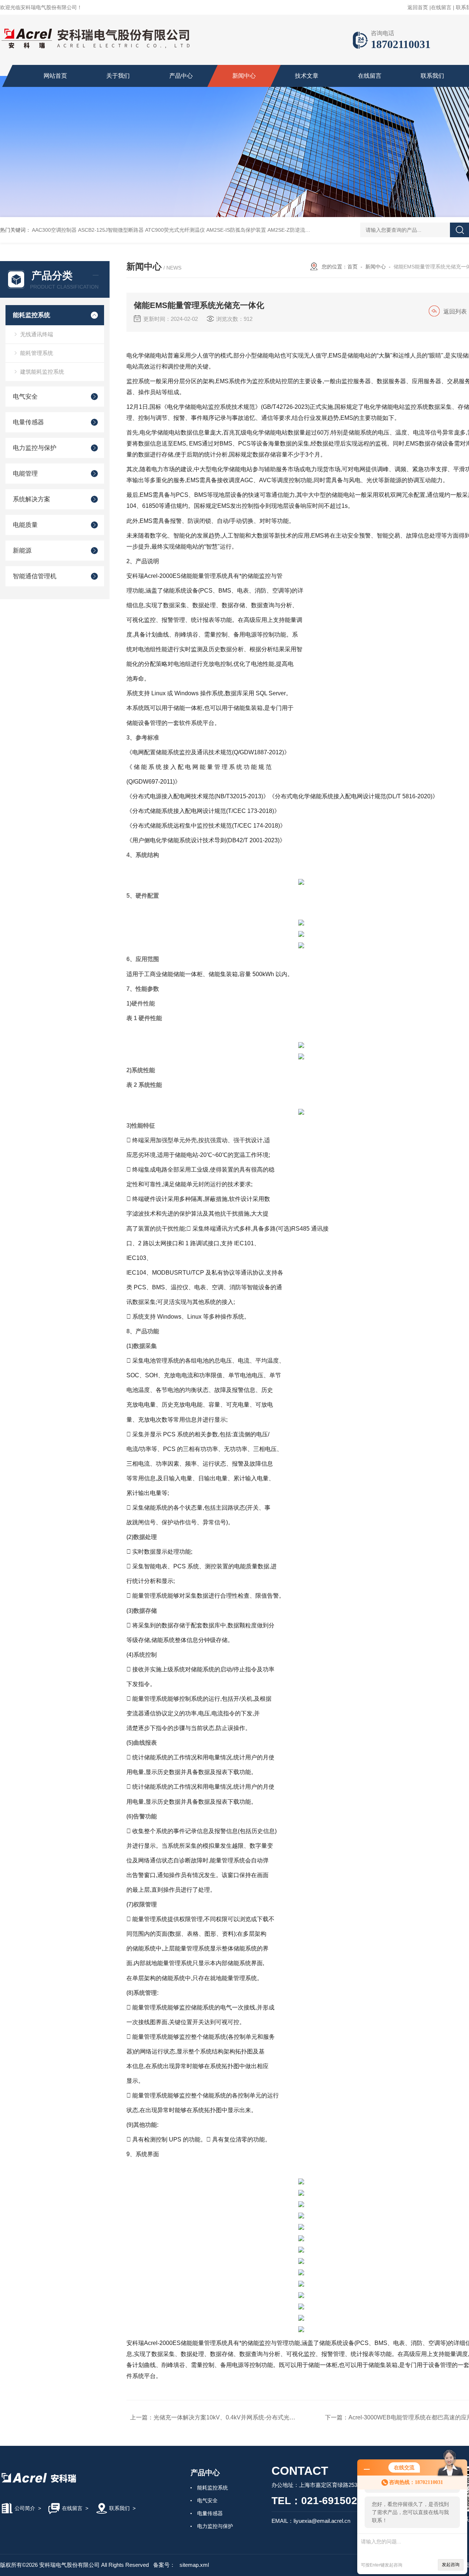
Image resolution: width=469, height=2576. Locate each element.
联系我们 (432, 76)
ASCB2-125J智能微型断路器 (111, 230)
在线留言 (441, 7)
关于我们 (118, 76)
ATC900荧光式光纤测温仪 (175, 230)
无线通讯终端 (37, 334)
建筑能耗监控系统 (42, 372)
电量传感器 (28, 422)
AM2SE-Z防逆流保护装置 (297, 230)
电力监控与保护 (35, 448)
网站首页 (55, 76)
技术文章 (307, 76)
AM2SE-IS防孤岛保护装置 (236, 230)
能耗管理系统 (37, 353)
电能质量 (25, 525)
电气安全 (25, 397)
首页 (352, 267)
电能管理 (25, 474)
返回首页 (418, 7)
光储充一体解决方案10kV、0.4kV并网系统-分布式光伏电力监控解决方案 (248, 2417)
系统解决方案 (32, 499)
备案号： (164, 2565)
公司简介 (25, 2508)
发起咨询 (451, 2565)
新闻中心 (244, 76)
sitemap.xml (194, 2565)
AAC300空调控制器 (54, 230)
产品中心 (181, 76)
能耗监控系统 (32, 315)
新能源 (22, 551)
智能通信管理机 (35, 576)
